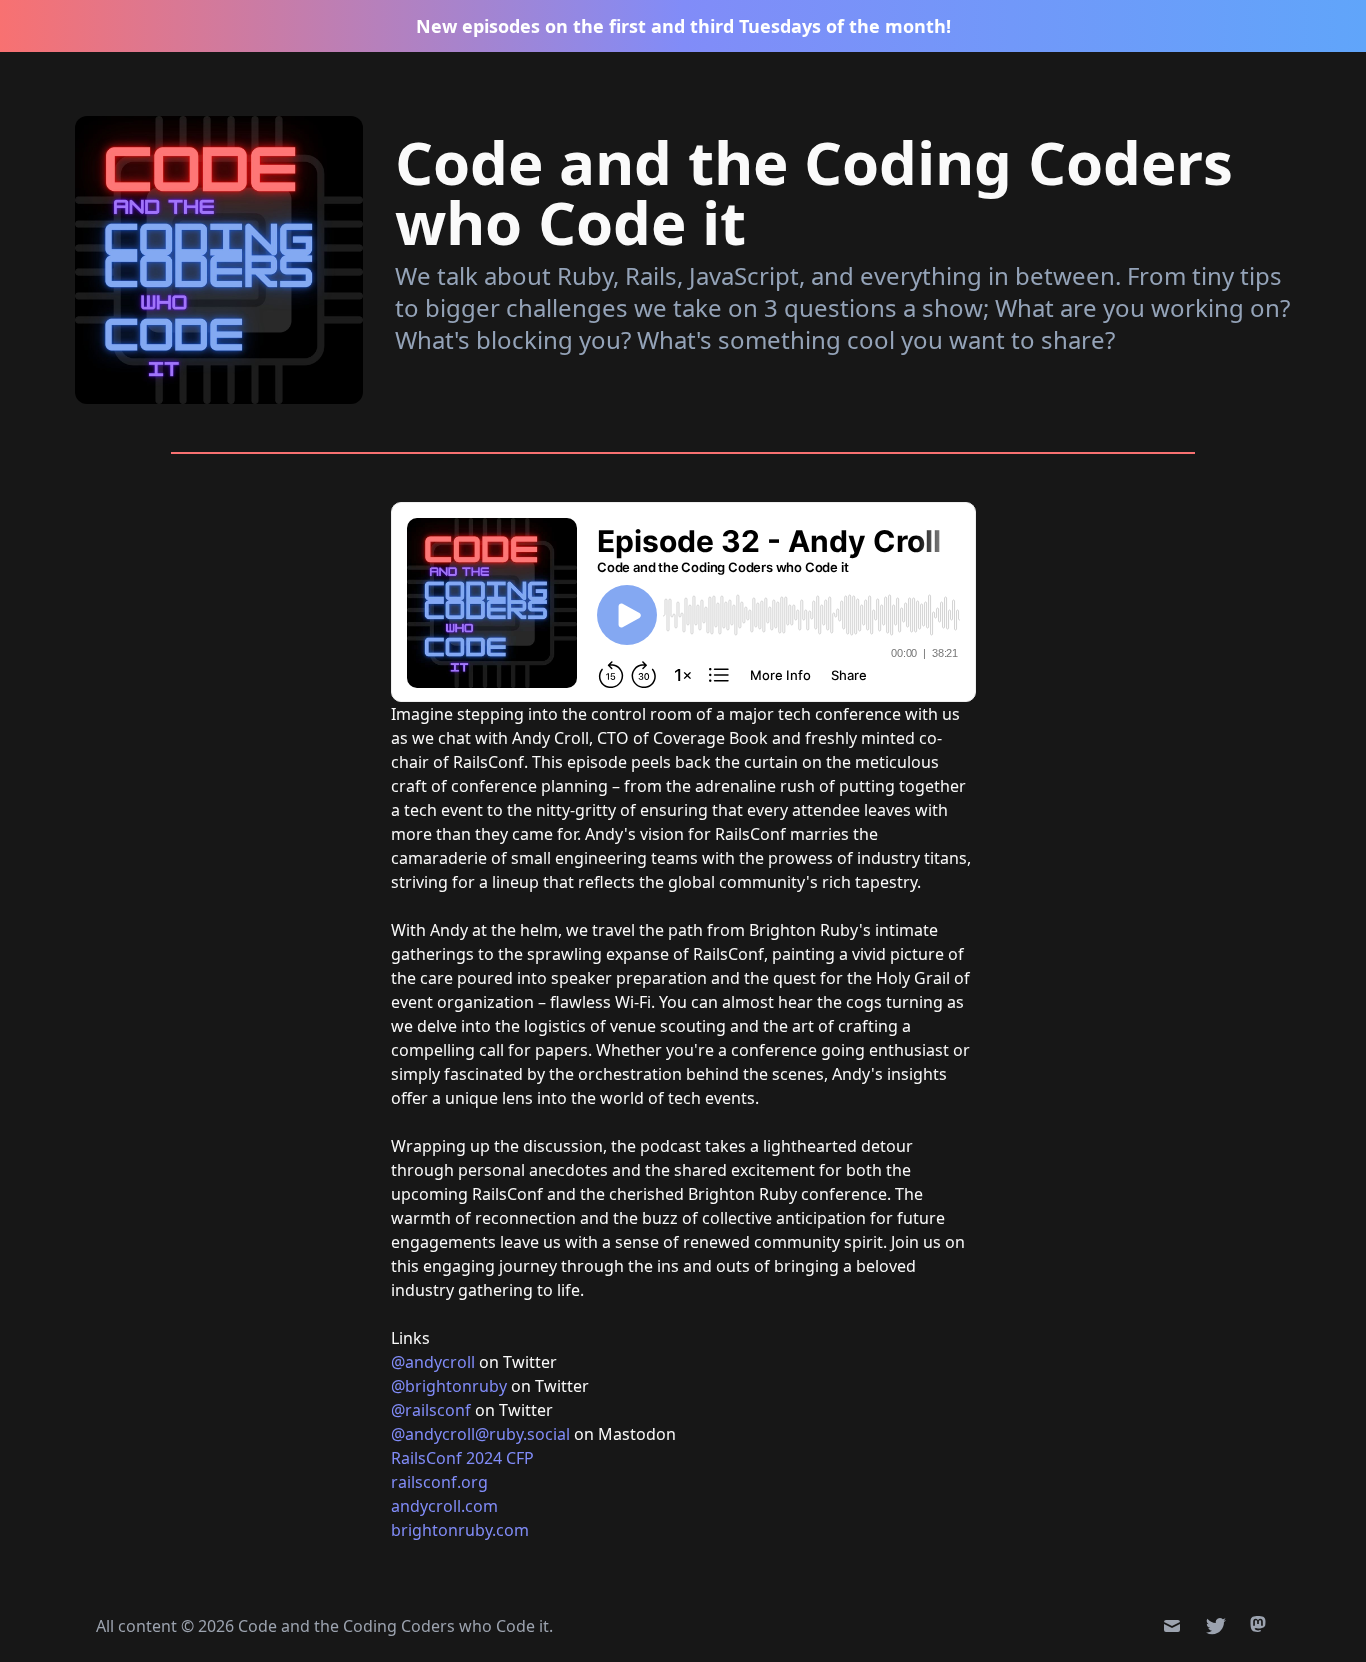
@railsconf (431, 1410)
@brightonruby (451, 1386)
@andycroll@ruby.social (480, 1434)
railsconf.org (439, 1482)
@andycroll (433, 1362)
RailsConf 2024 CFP (462, 1458)
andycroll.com (444, 1506)
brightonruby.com (460, 1530)
